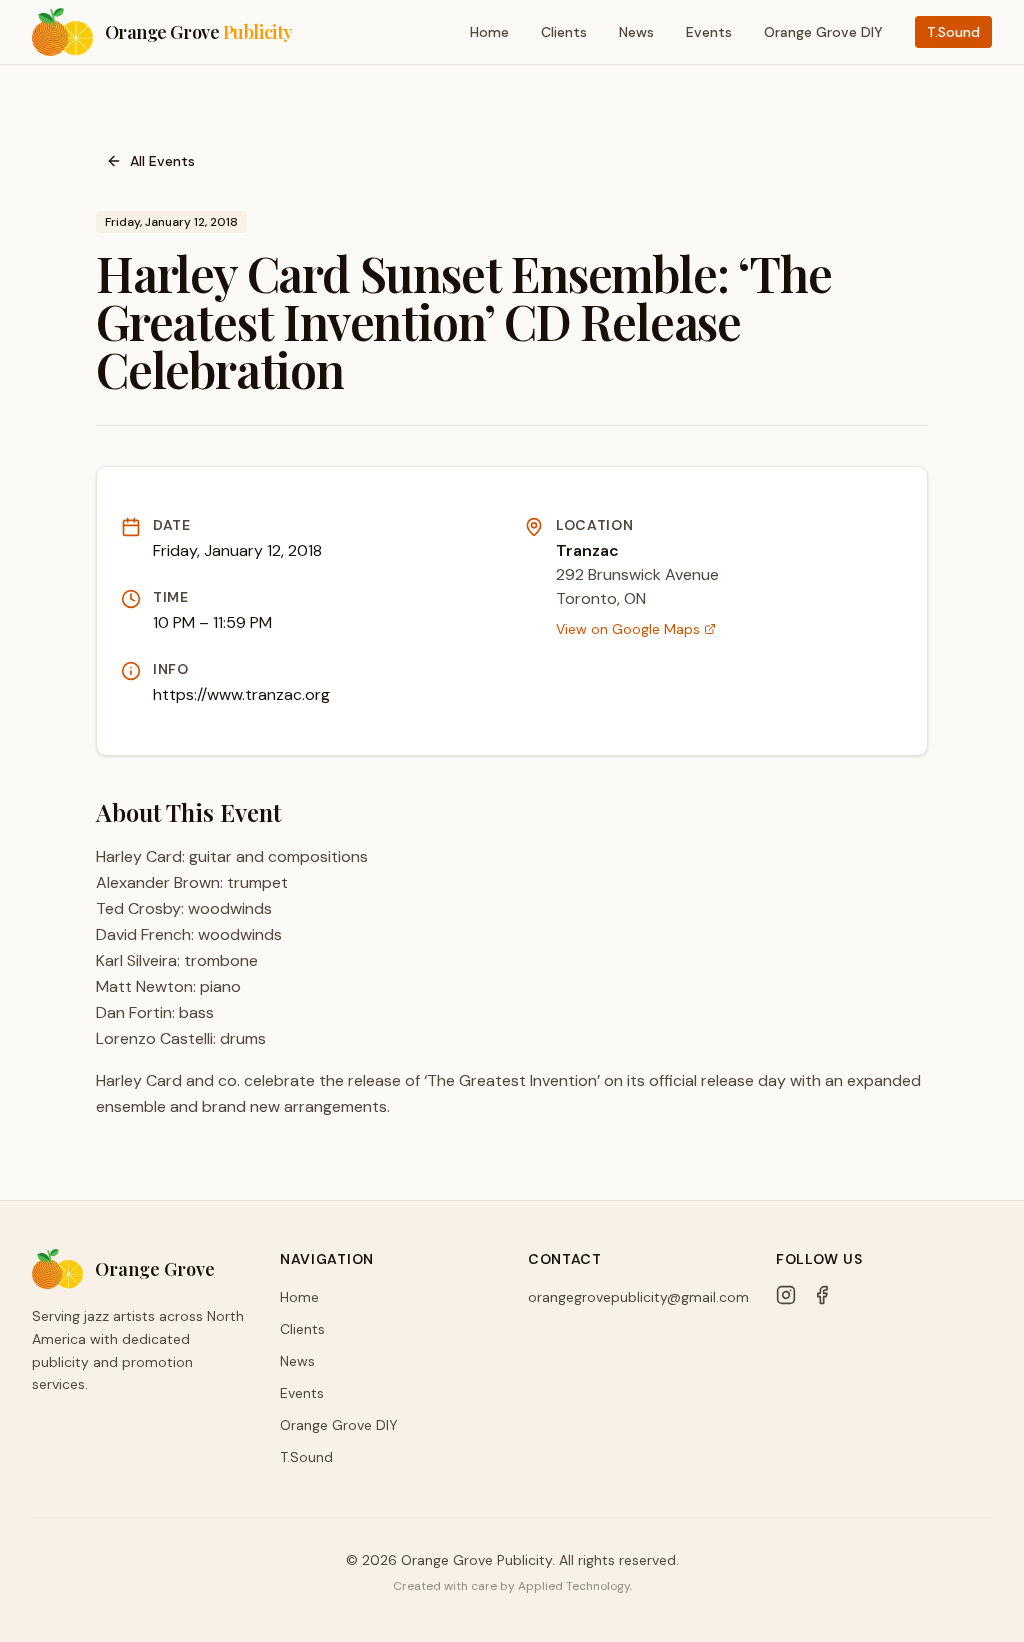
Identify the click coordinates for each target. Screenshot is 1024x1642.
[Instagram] (786, 1295)
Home (489, 32)
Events (709, 32)
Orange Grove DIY (823, 32)
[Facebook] (822, 1295)
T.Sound (953, 32)
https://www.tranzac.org (241, 694)
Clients (564, 32)
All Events (162, 161)
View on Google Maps (628, 629)
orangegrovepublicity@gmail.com (638, 1297)
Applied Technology (574, 1586)
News (636, 32)
